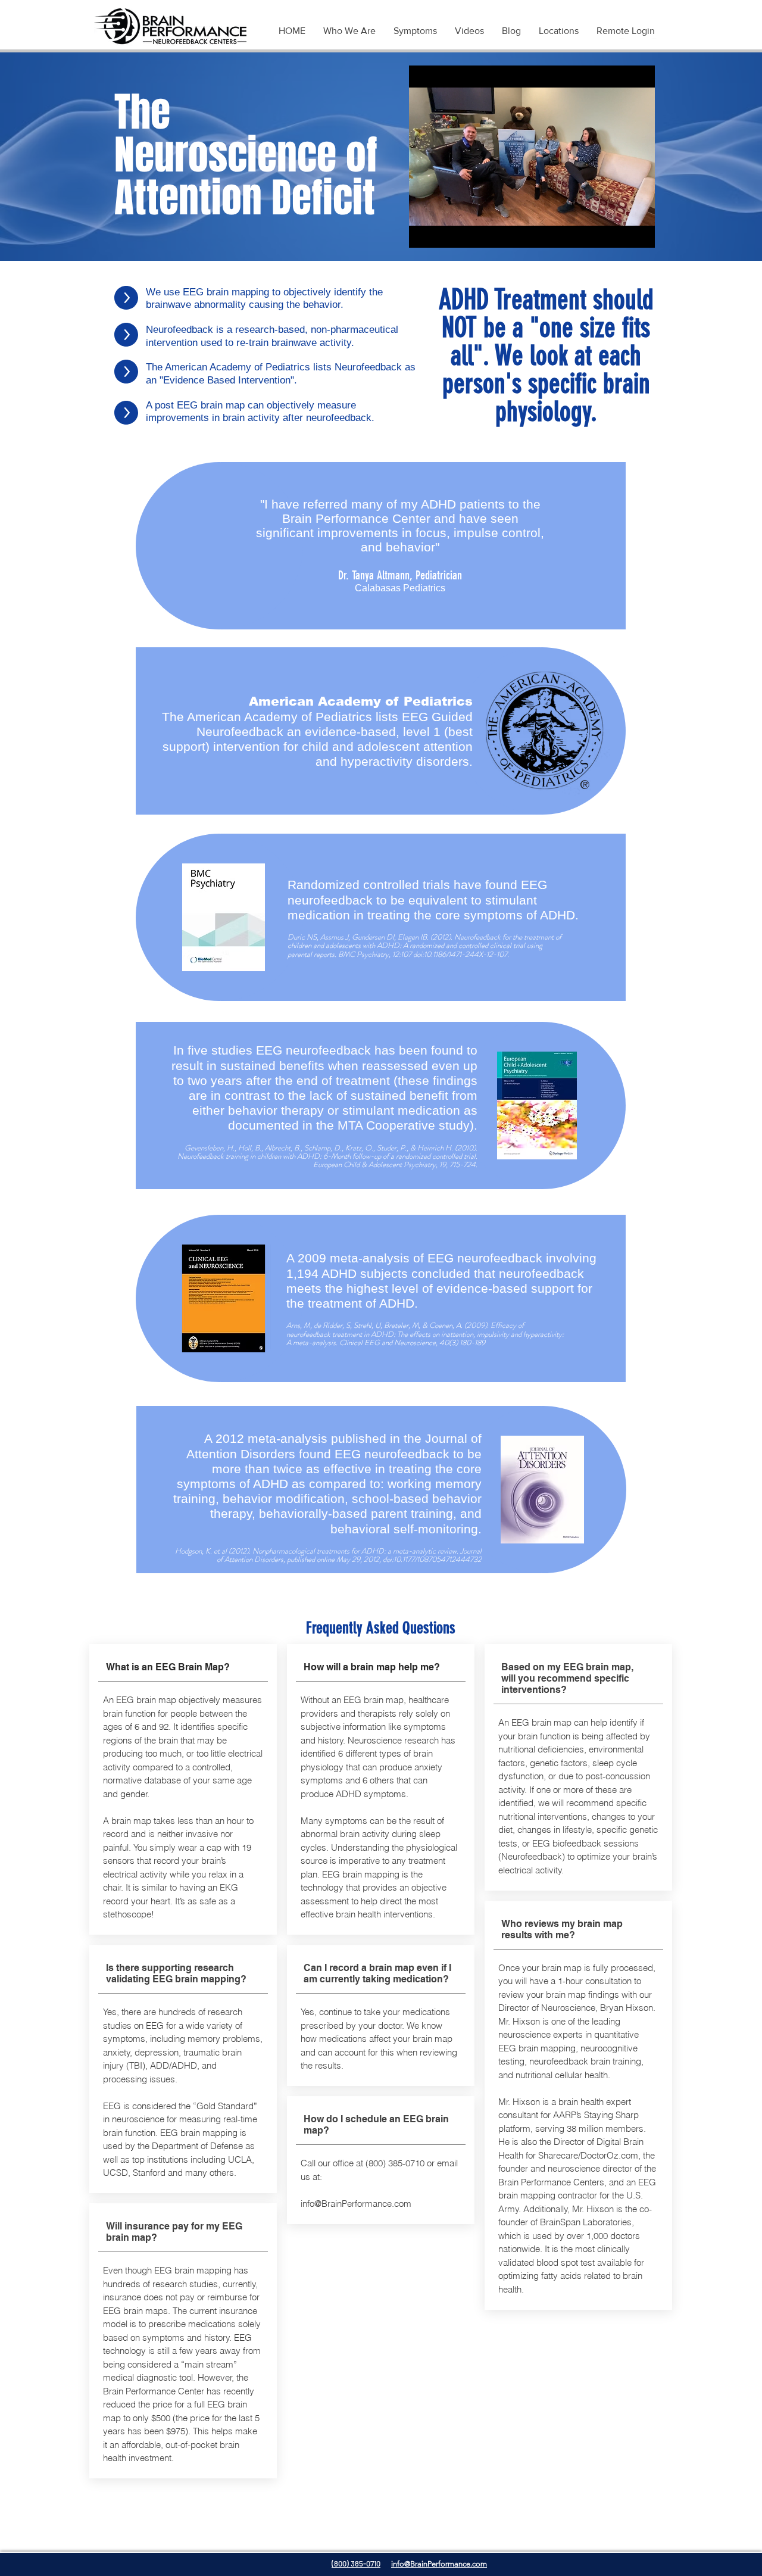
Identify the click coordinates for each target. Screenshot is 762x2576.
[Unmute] (445, 232)
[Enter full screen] (639, 232)
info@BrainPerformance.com (356, 2204)
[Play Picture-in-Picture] (619, 232)
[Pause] (424, 232)
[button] (415, 31)
